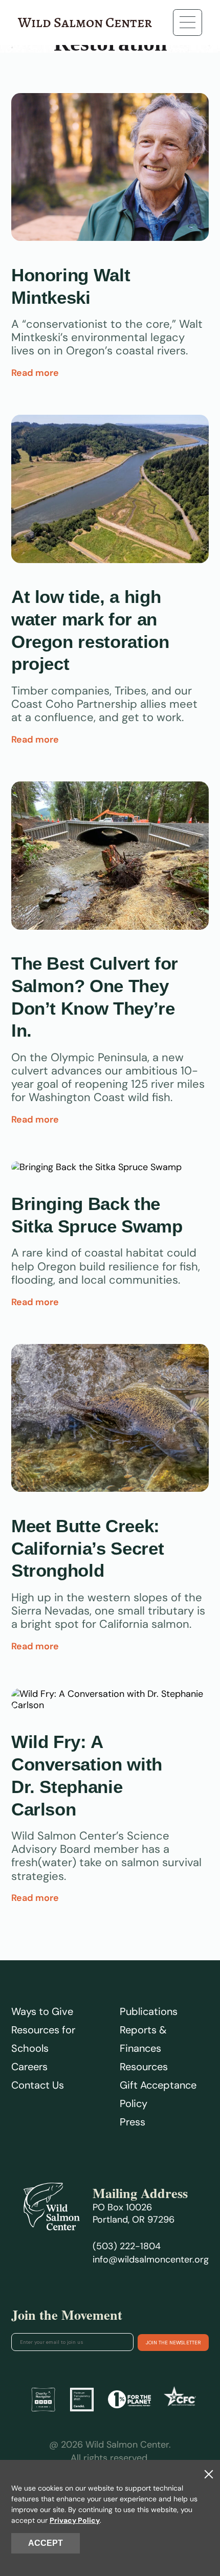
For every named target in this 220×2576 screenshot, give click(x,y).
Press (133, 2122)
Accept (46, 2543)
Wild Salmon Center (85, 23)
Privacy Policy (75, 2520)
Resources (144, 2067)
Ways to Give (42, 2011)
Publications (149, 2011)
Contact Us (38, 2085)
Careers (29, 2067)
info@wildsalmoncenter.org (151, 2259)
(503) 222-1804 (127, 2246)
